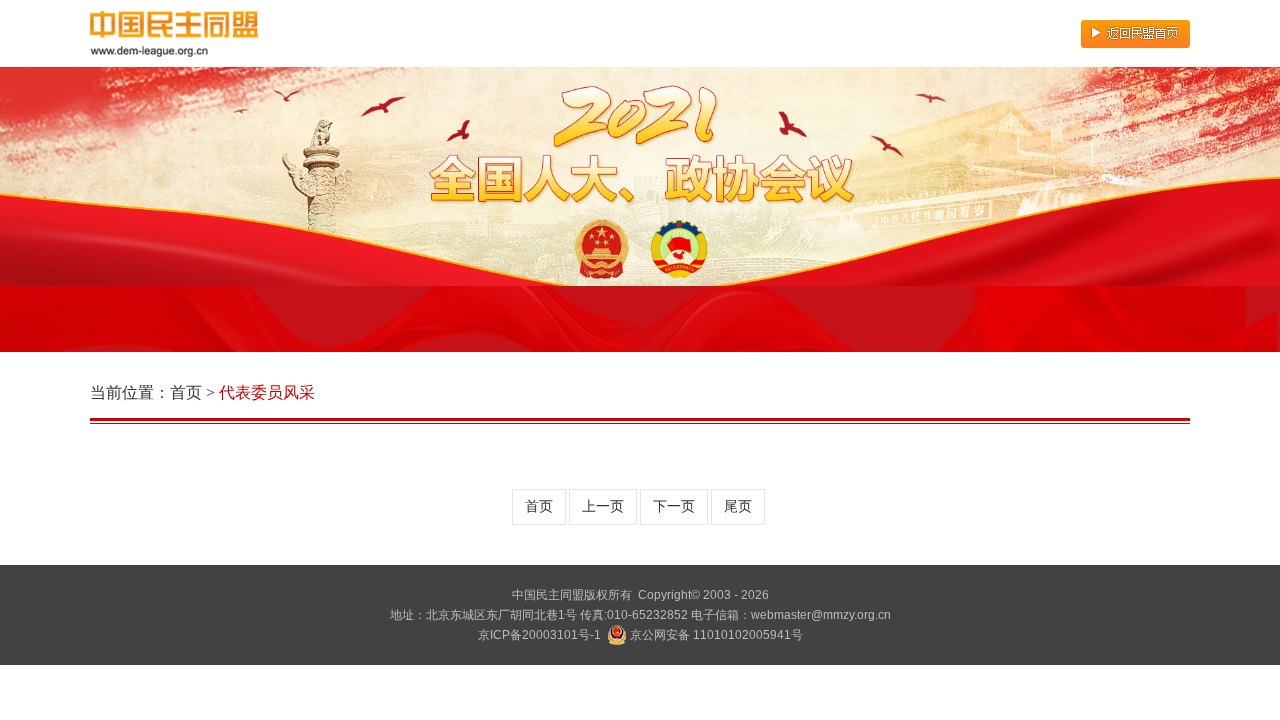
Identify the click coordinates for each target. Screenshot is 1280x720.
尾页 (738, 506)
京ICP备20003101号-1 (539, 635)
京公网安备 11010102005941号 (715, 635)
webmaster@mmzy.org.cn (821, 615)
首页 (186, 392)
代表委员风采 (267, 392)
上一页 (603, 506)
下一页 (674, 506)
